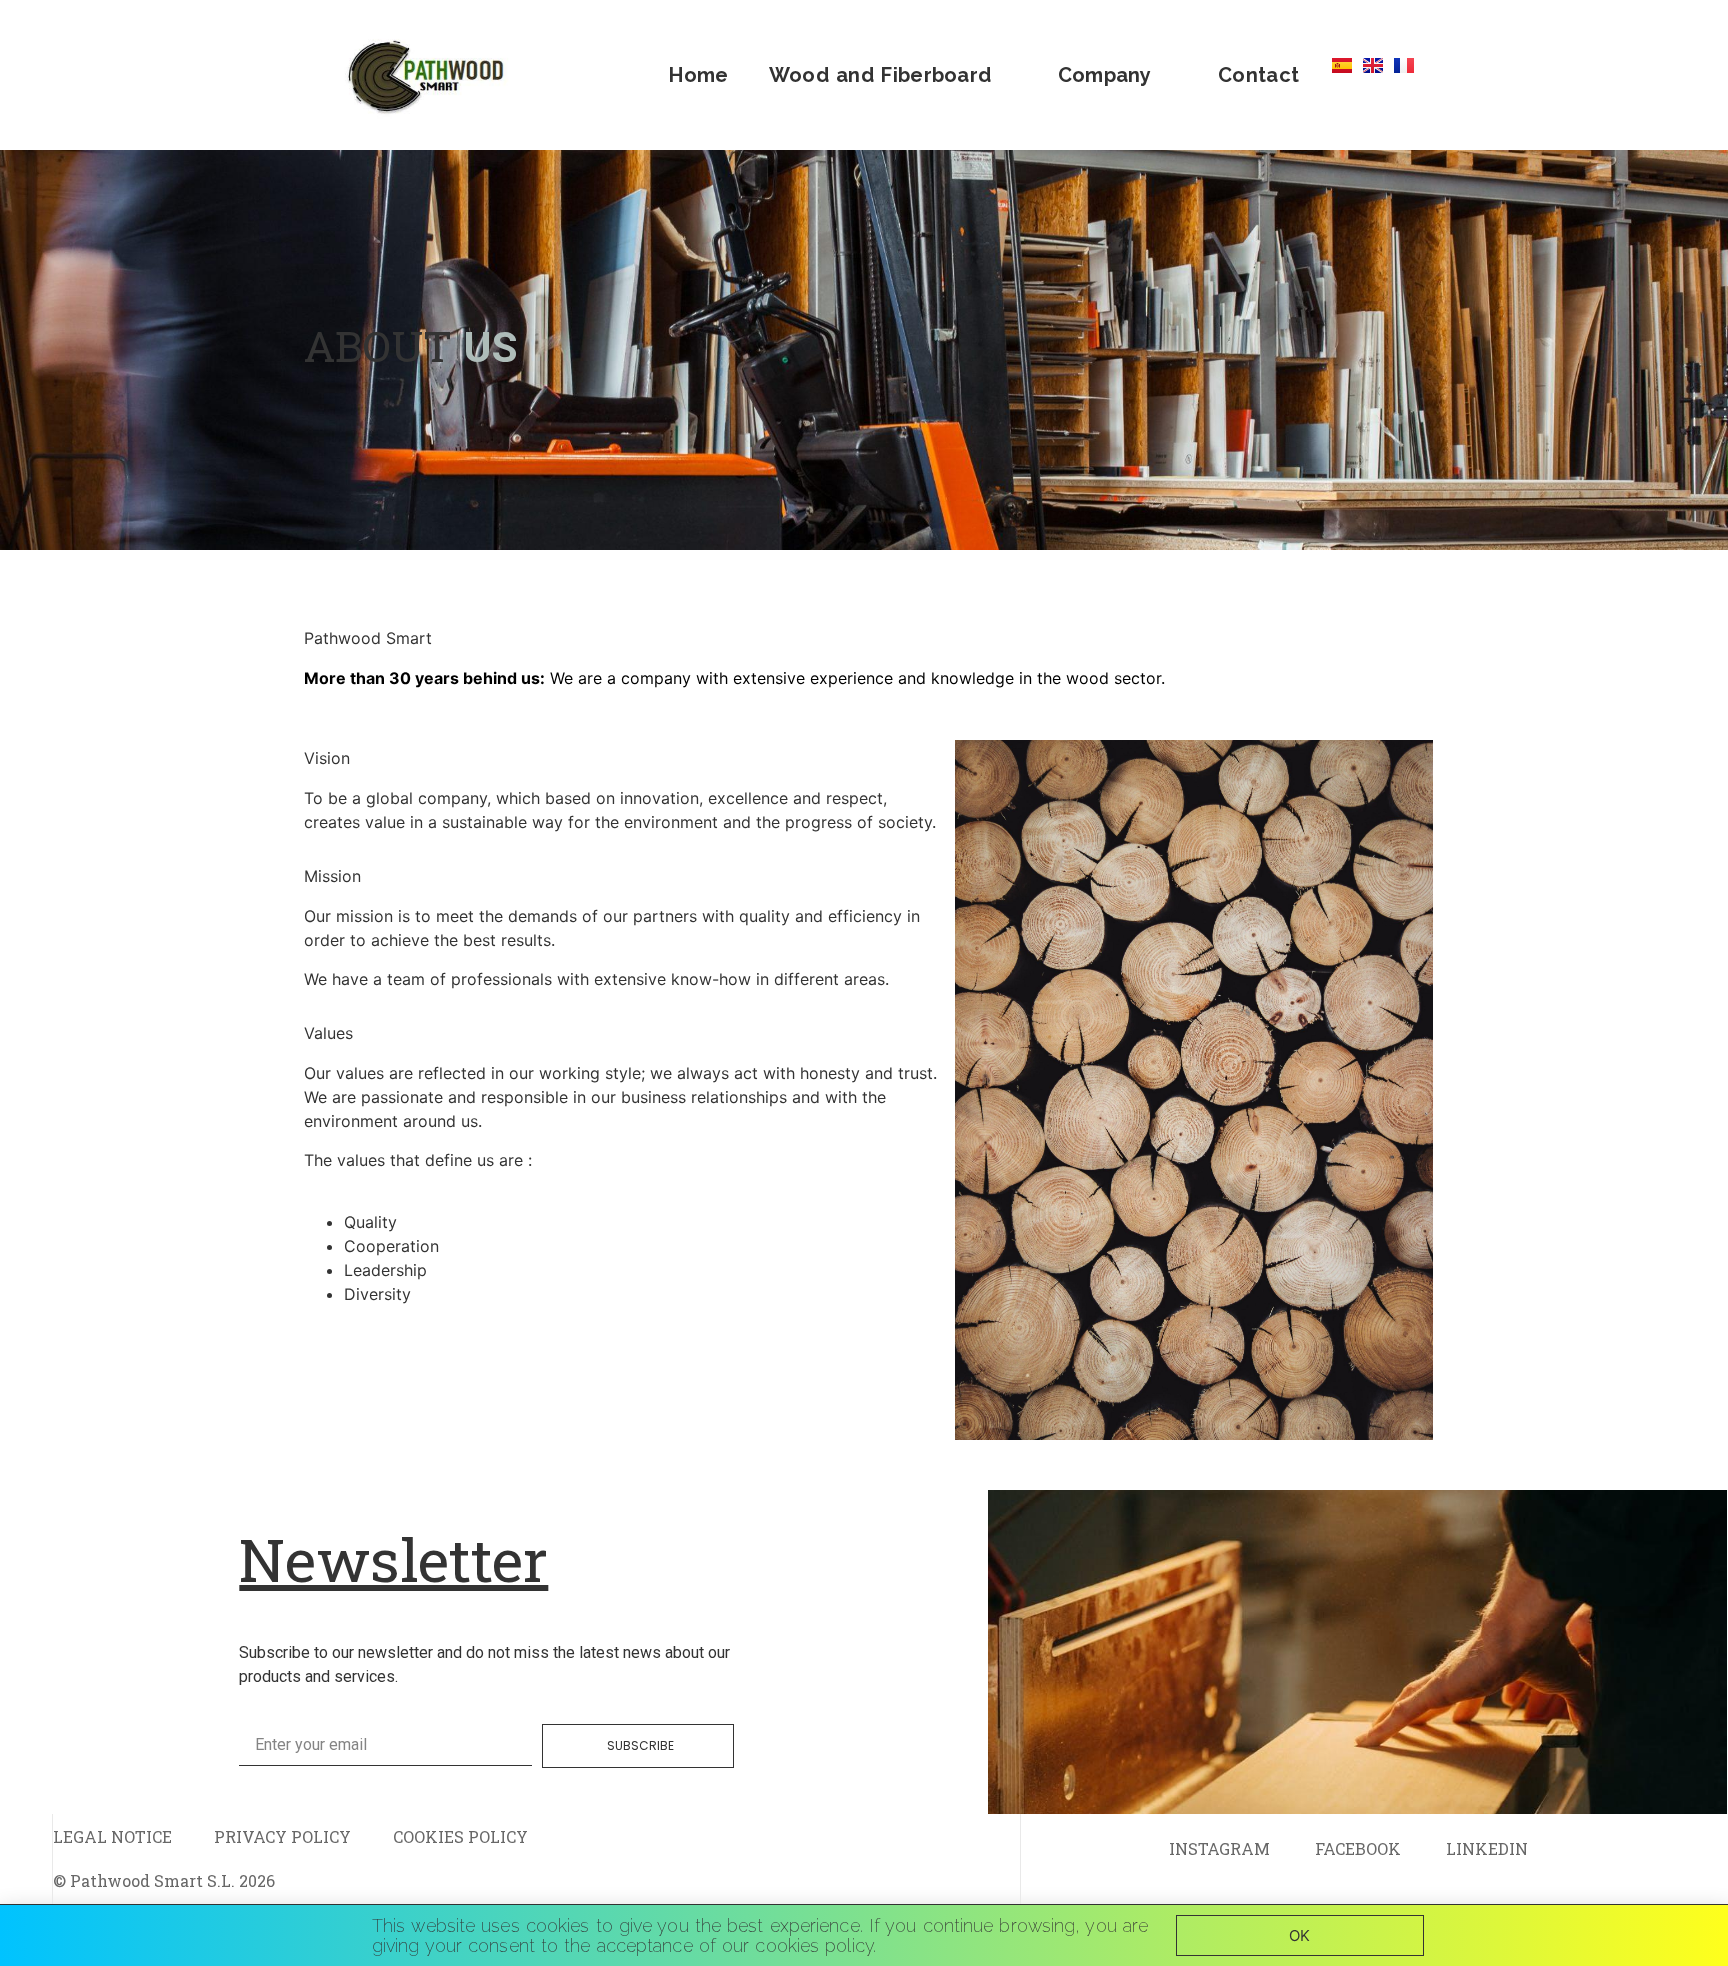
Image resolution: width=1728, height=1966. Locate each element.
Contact (1258, 75)
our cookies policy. (799, 1945)
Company (1105, 75)
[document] (864, 1935)
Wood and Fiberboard (880, 75)
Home (698, 75)
